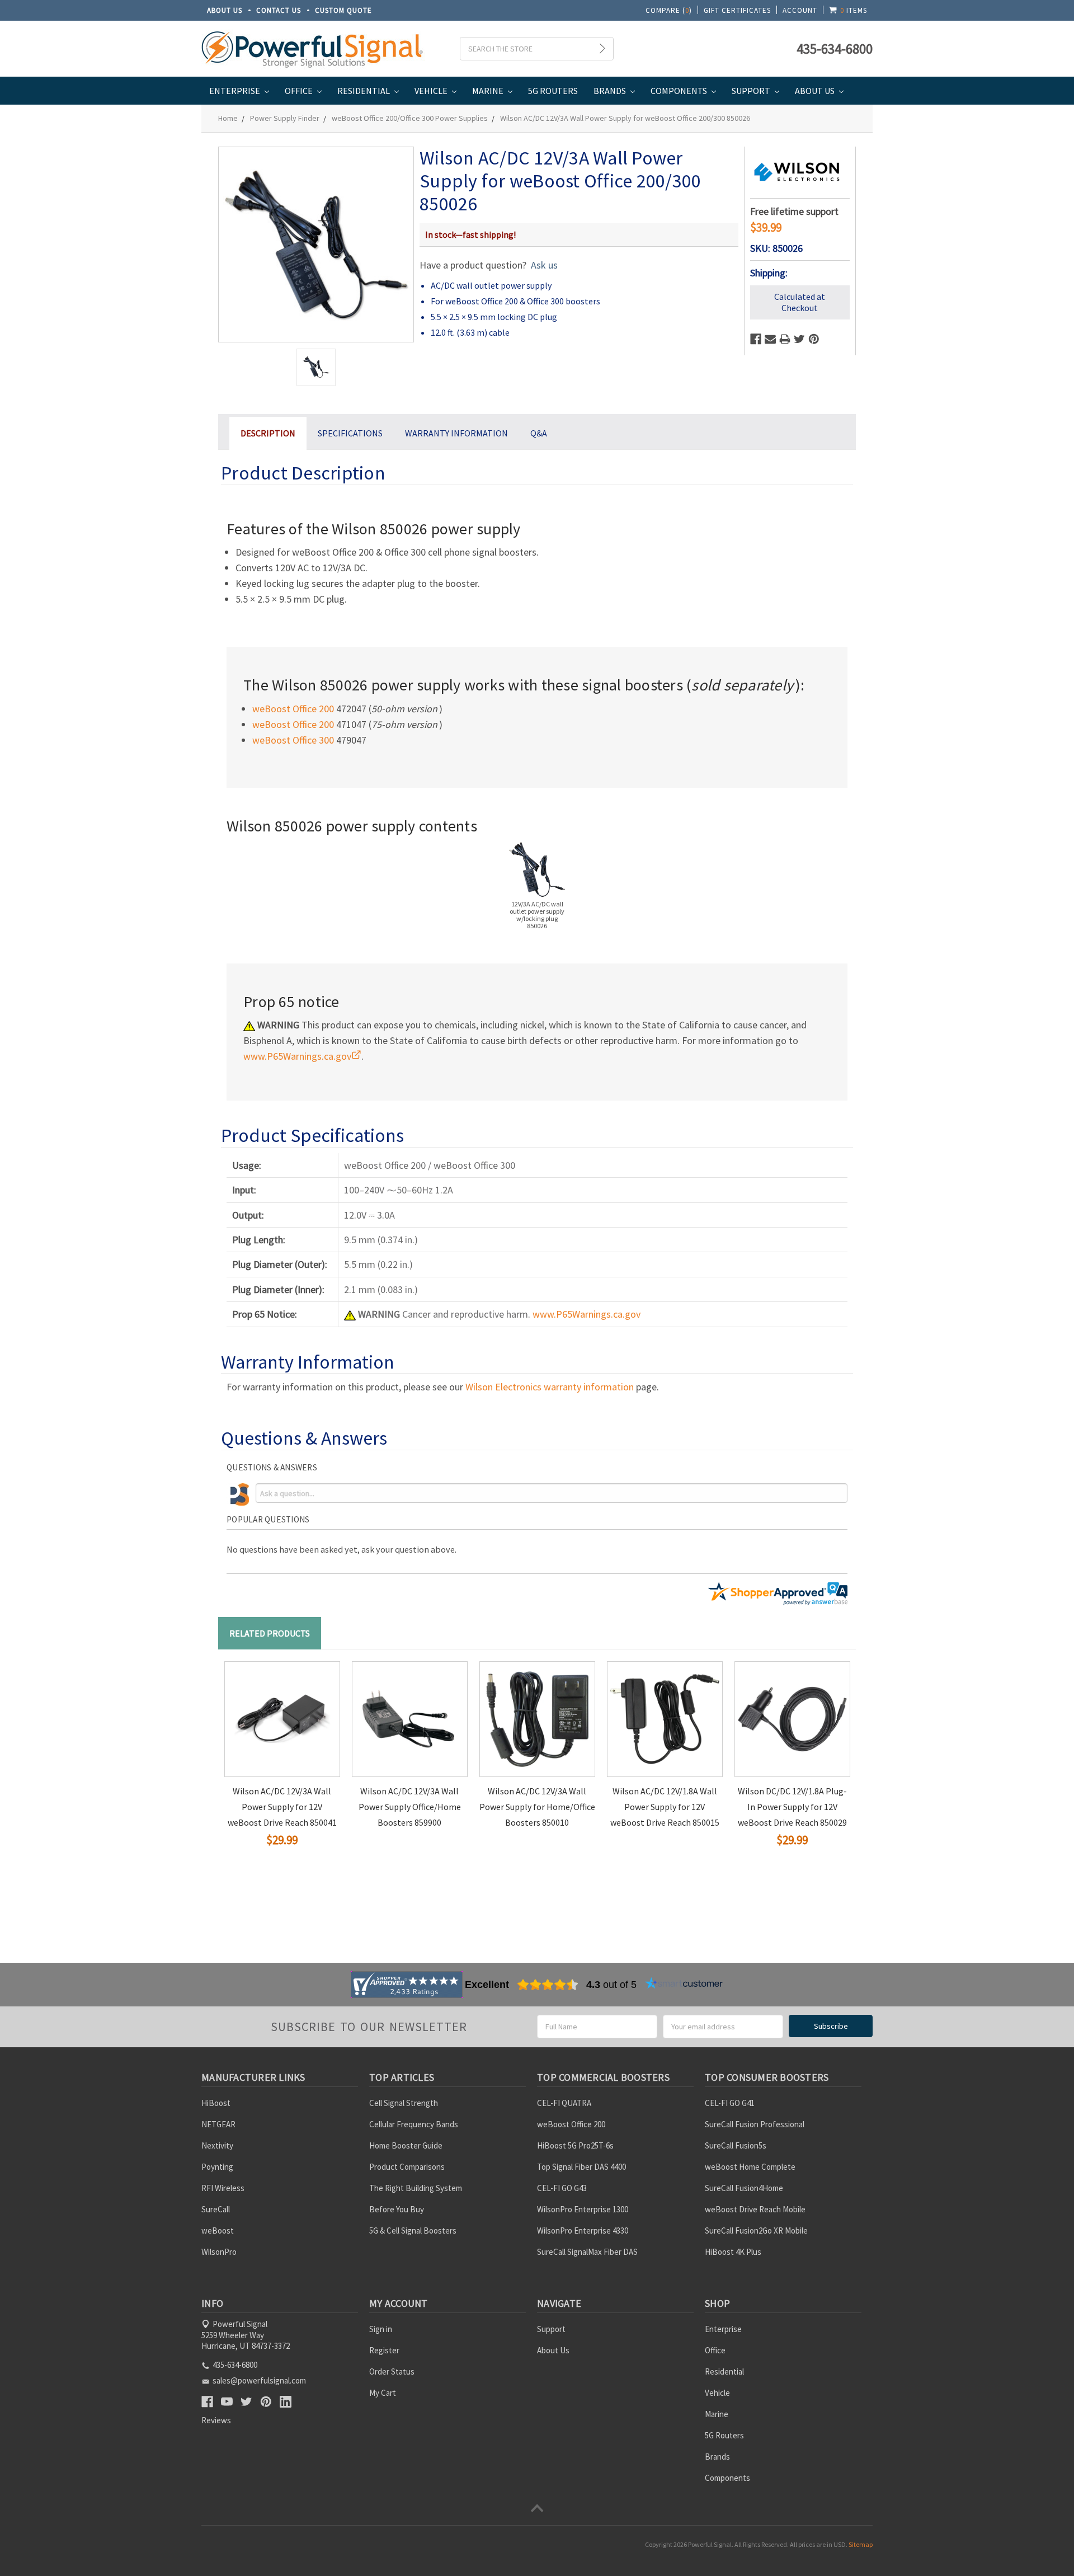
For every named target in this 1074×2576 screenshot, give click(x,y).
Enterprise (235, 91)
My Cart (383, 2393)
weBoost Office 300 (293, 740)
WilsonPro (219, 2252)
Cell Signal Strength (404, 2103)
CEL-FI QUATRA (564, 2103)
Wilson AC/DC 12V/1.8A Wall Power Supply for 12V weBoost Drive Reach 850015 (665, 1807)
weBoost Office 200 (293, 709)
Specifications (350, 433)
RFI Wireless (223, 2188)
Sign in (381, 2329)
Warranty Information (456, 433)
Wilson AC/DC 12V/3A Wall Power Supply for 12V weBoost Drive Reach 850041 (282, 1807)
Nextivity (217, 2145)
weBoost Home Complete (750, 2167)
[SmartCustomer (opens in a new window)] (684, 1985)
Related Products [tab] (270, 1633)
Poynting (217, 2167)
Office (300, 91)
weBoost (218, 2231)
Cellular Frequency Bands (414, 2124)
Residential (364, 91)
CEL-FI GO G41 (730, 2103)
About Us (225, 10)
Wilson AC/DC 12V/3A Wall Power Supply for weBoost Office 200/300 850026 (625, 118)
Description (268, 433)
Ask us (544, 265)
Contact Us (279, 10)
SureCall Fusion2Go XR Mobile (756, 2231)
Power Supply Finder (285, 118)
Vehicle (432, 91)
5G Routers (553, 91)
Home (228, 118)
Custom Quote (343, 10)
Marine (489, 91)
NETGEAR (218, 2124)
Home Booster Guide (406, 2145)
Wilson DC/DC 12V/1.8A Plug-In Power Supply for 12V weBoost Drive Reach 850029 (792, 1807)
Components (680, 91)
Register (384, 2350)
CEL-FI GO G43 (562, 2188)
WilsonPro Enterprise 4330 (583, 2231)
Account (800, 10)
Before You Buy (397, 2209)
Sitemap (861, 2544)
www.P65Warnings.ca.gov (587, 1314)
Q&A (539, 433)
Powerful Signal (710, 2544)
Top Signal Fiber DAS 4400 (581, 2167)
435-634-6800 (835, 49)
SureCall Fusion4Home (744, 2188)
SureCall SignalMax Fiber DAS (587, 2252)
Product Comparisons (407, 2167)
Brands (611, 91)
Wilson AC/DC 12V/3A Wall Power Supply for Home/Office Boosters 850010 (537, 1807)
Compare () (669, 10)
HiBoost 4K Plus (733, 2252)
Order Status (392, 2371)
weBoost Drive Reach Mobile (755, 2209)
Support (752, 91)
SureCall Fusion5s (736, 2145)
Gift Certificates (737, 10)
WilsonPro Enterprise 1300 (583, 2209)
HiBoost (216, 2103)
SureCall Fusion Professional (755, 2124)
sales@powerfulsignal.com (259, 2380)
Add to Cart (260, 1860)
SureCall (216, 2209)
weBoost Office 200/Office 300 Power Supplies (410, 118)
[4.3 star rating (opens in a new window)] (548, 1985)
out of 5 (611, 1985)
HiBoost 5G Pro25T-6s (575, 2145)
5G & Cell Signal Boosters (413, 2231)
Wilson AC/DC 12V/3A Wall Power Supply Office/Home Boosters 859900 (410, 1807)
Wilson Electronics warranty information (550, 1387)
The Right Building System (416, 2188)
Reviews (216, 2420)
